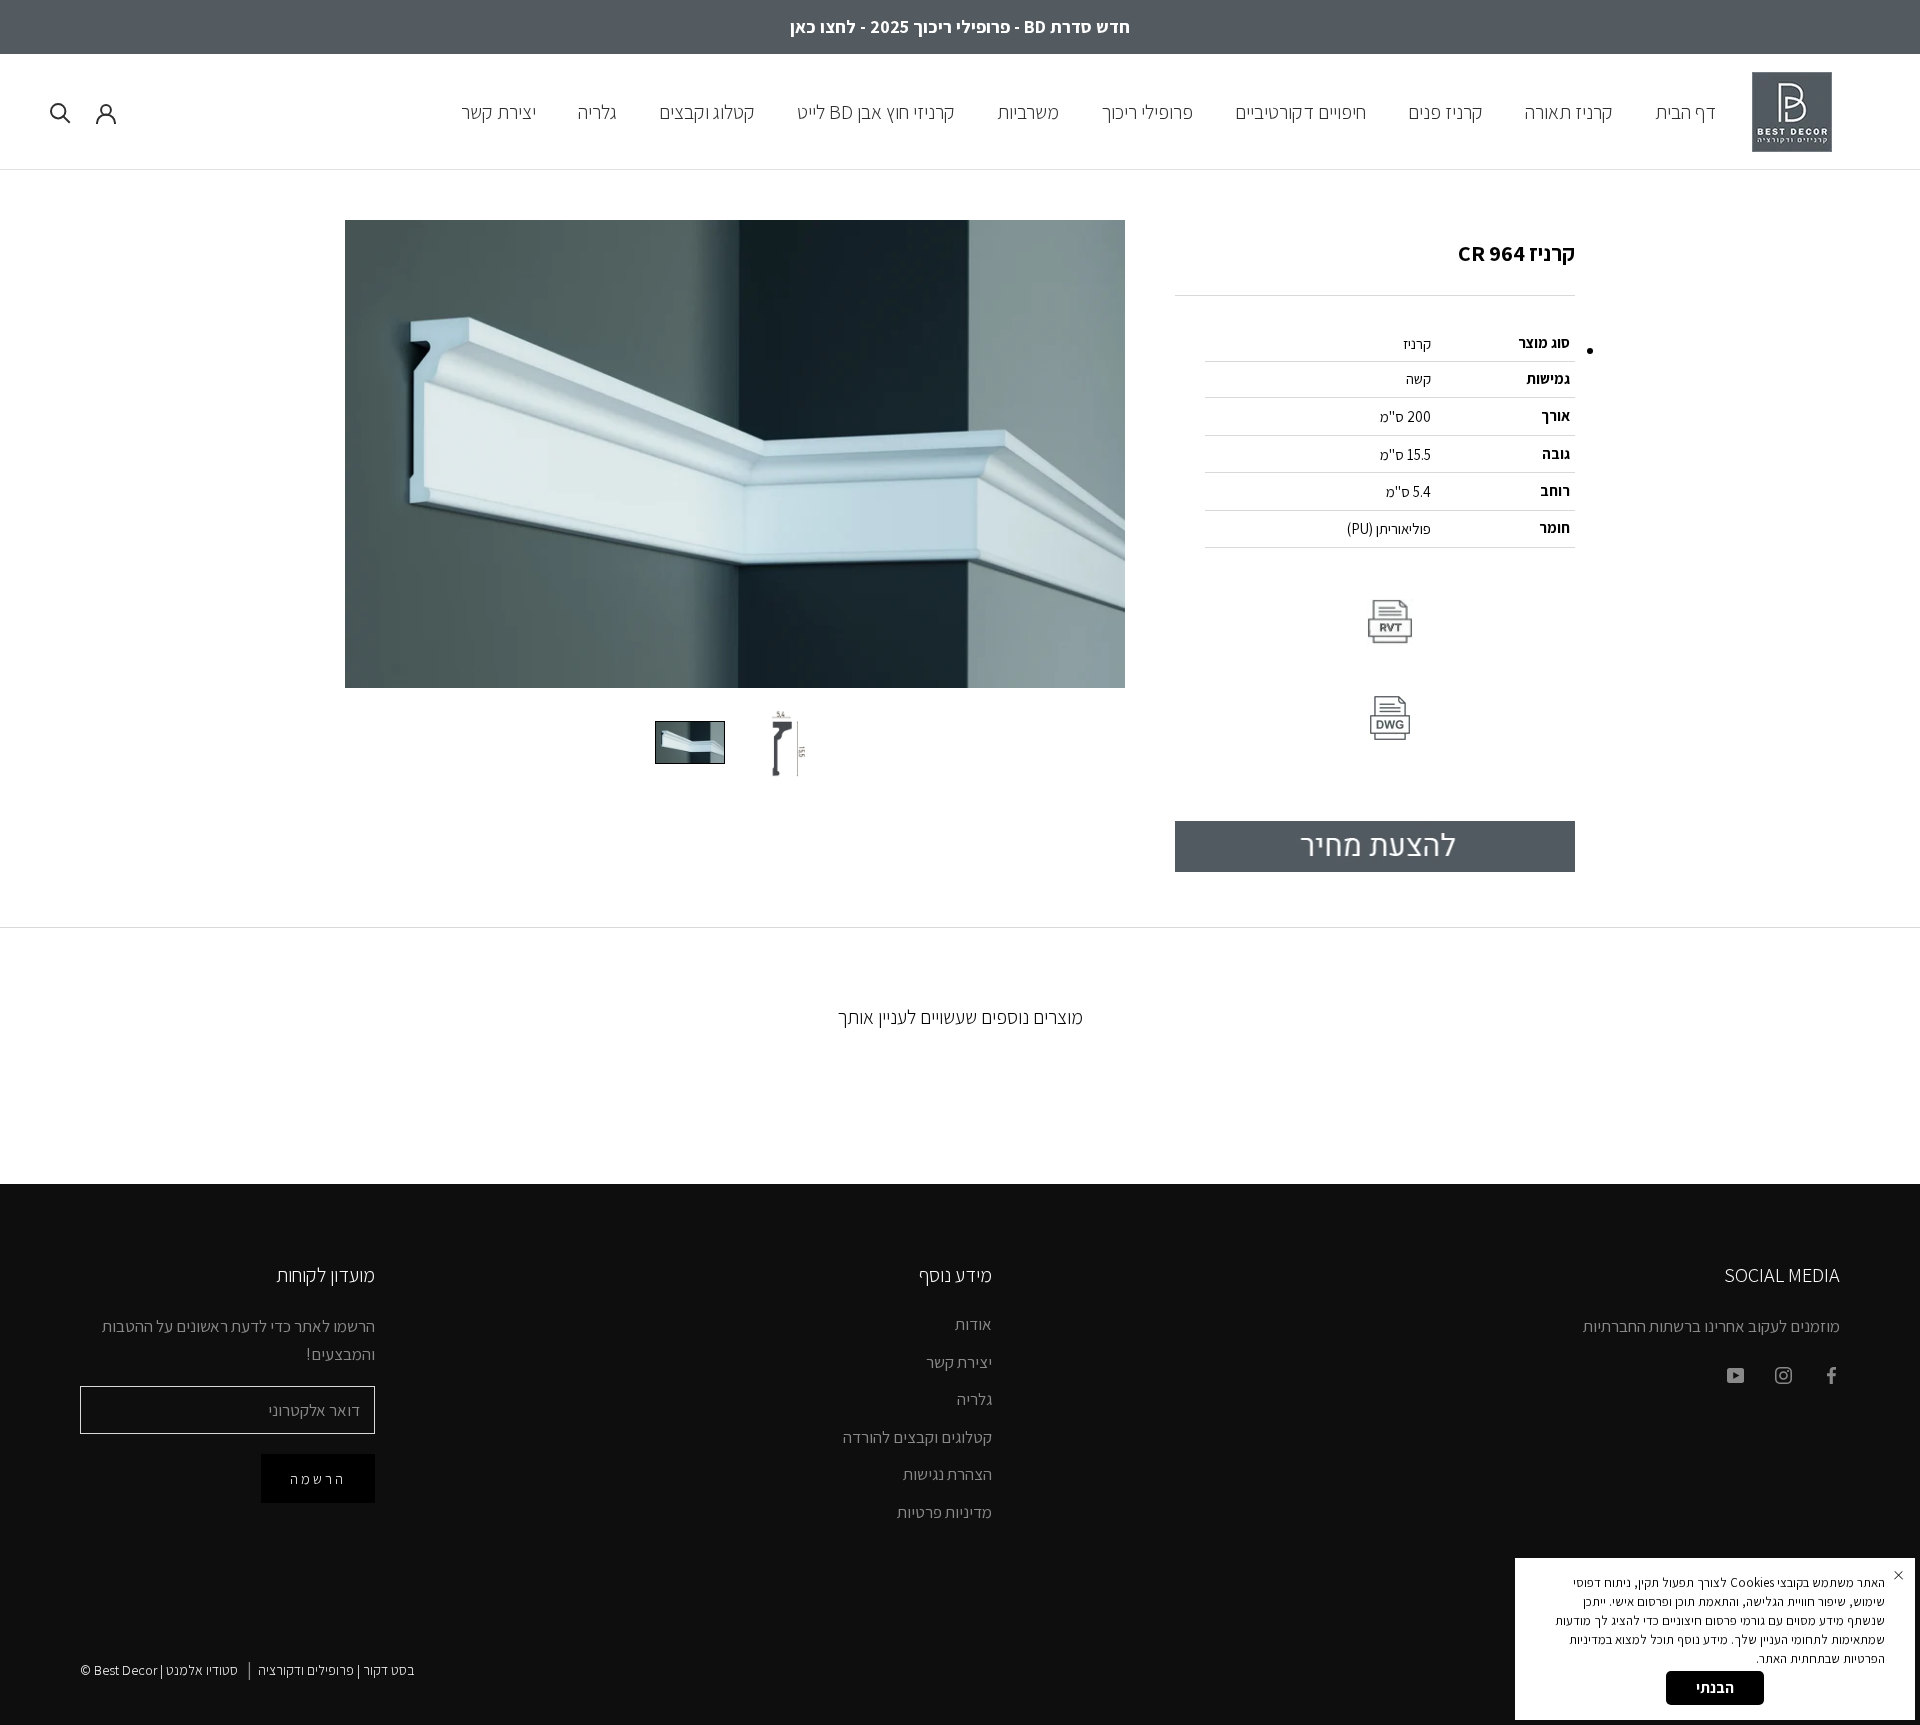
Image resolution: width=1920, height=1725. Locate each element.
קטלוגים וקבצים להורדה (917, 1437)
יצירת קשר (498, 111)
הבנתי (1715, 1687)
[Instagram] (1783, 1374)
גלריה (597, 111)
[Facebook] (1831, 1374)
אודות (973, 1324)
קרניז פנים (1445, 111)
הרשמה (318, 1478)
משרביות (1028, 111)
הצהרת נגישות (947, 1474)
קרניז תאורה (1569, 111)
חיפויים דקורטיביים (1300, 111)
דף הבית (1685, 111)
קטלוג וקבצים (707, 111)
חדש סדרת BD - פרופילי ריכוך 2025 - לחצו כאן (960, 26)
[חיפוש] (60, 111)
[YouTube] (1735, 1374)
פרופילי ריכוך (1147, 111)
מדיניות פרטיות (944, 1512)
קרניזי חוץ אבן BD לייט (876, 111)
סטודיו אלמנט (202, 1670)
